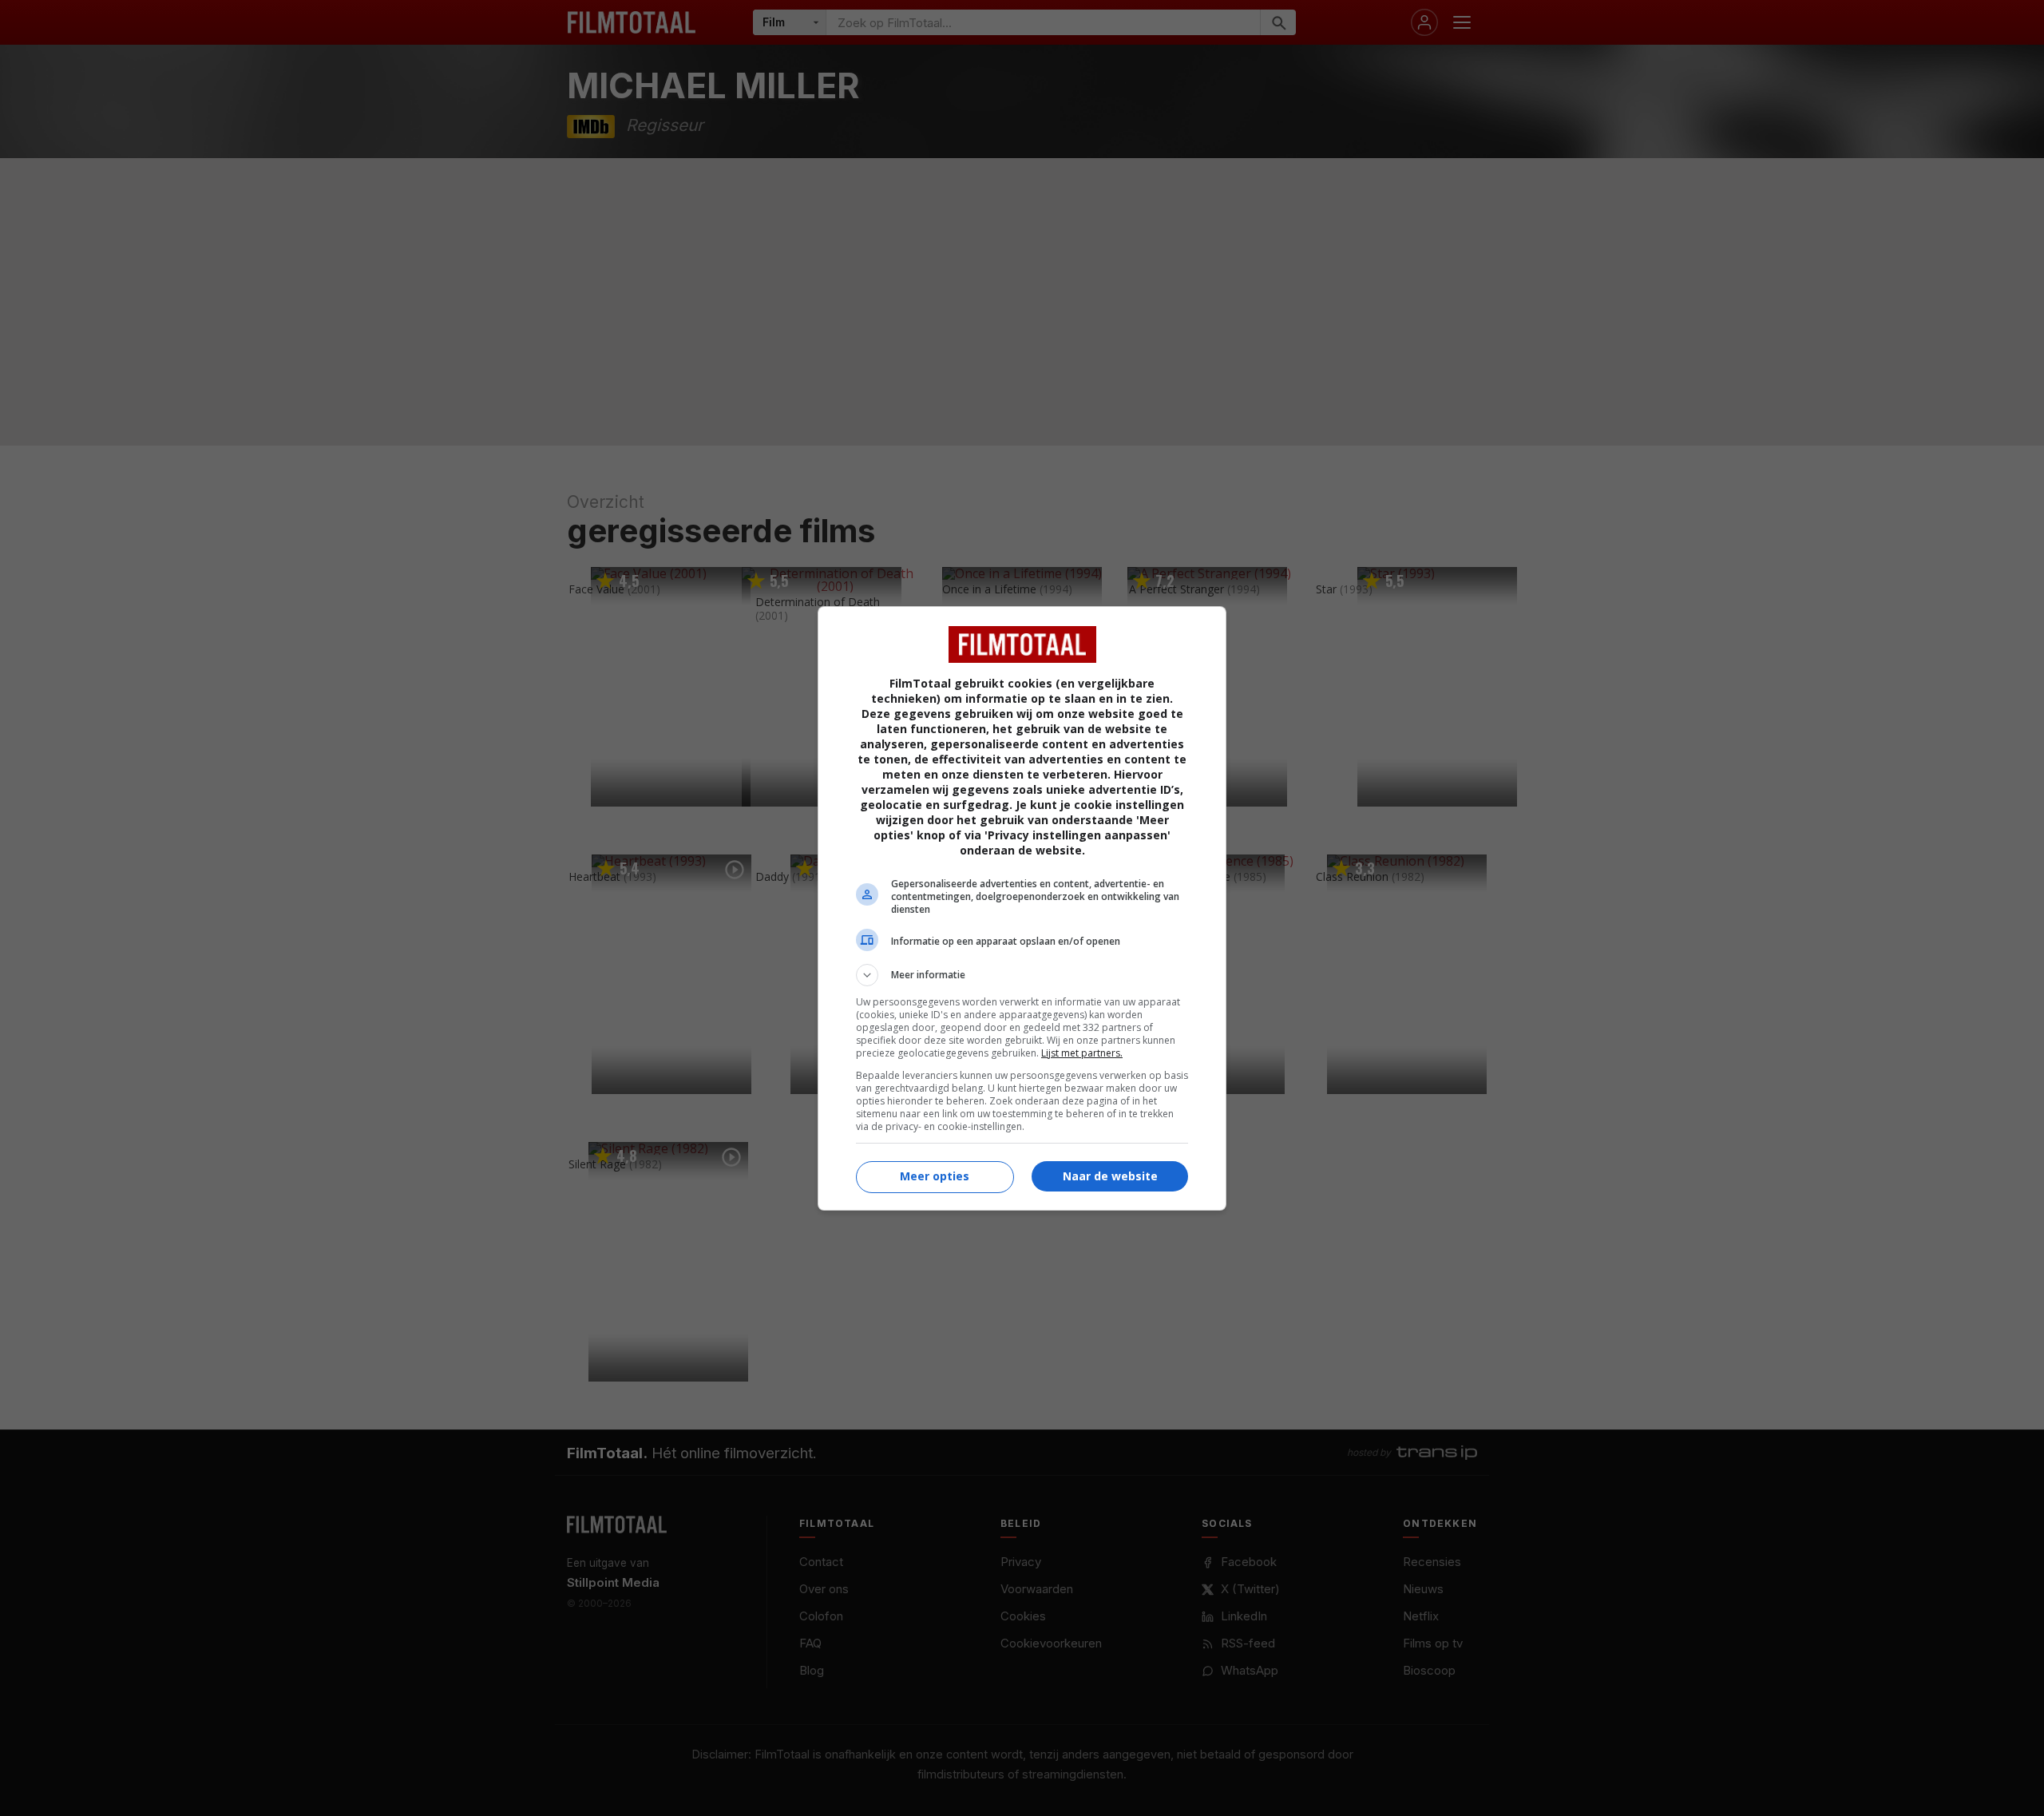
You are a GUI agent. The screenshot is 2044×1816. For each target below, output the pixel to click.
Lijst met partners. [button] (1082, 1053)
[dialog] (1022, 908)
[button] (1022, 975)
